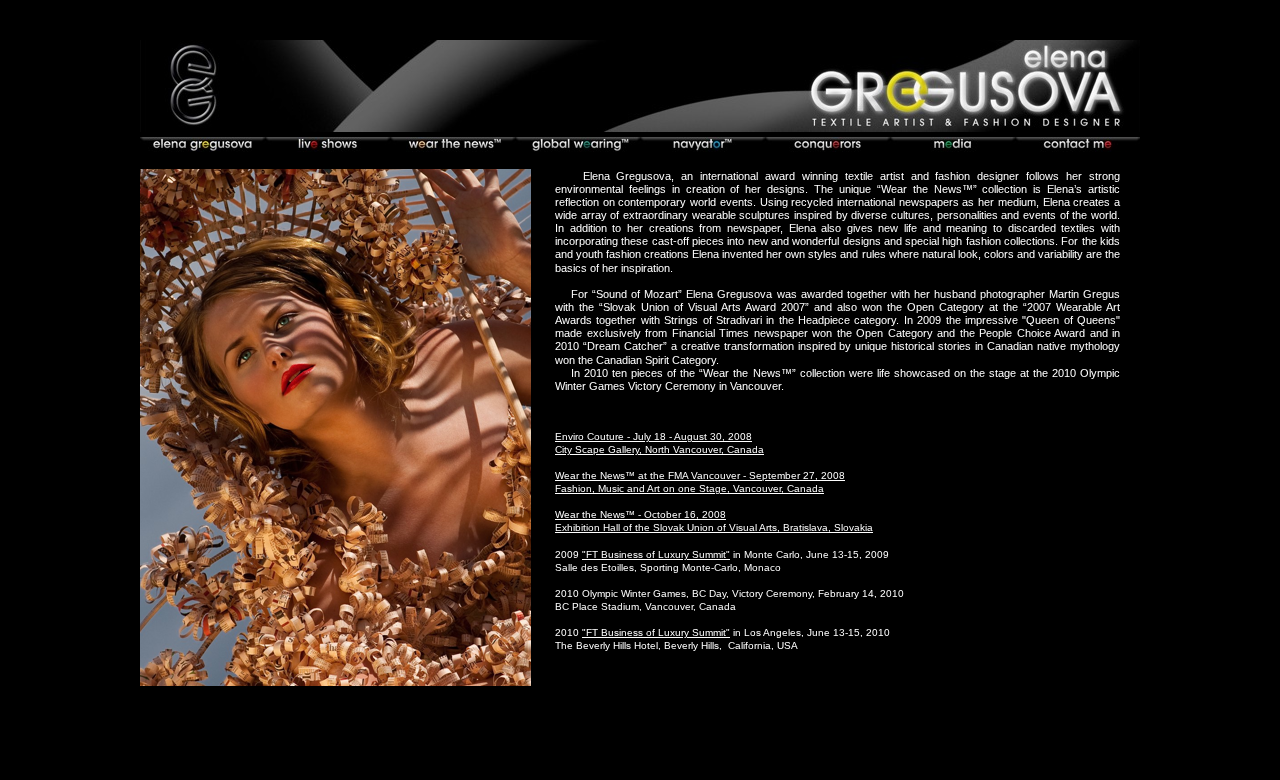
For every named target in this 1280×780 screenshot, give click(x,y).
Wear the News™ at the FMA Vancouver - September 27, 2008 (700, 475)
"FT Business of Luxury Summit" (656, 554)
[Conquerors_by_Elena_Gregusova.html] (827, 146)
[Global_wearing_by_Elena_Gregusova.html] (577, 146)
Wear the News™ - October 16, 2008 (640, 514)
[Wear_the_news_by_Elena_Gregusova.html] (452, 146)
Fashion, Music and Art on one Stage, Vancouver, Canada (689, 488)
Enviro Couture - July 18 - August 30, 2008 (653, 436)
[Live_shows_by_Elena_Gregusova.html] (327, 146)
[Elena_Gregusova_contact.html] (1077, 146)
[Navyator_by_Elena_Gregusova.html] (702, 146)
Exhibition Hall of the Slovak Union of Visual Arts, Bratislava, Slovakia (714, 527)
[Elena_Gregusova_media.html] (952, 146)
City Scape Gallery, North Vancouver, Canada (659, 449)
